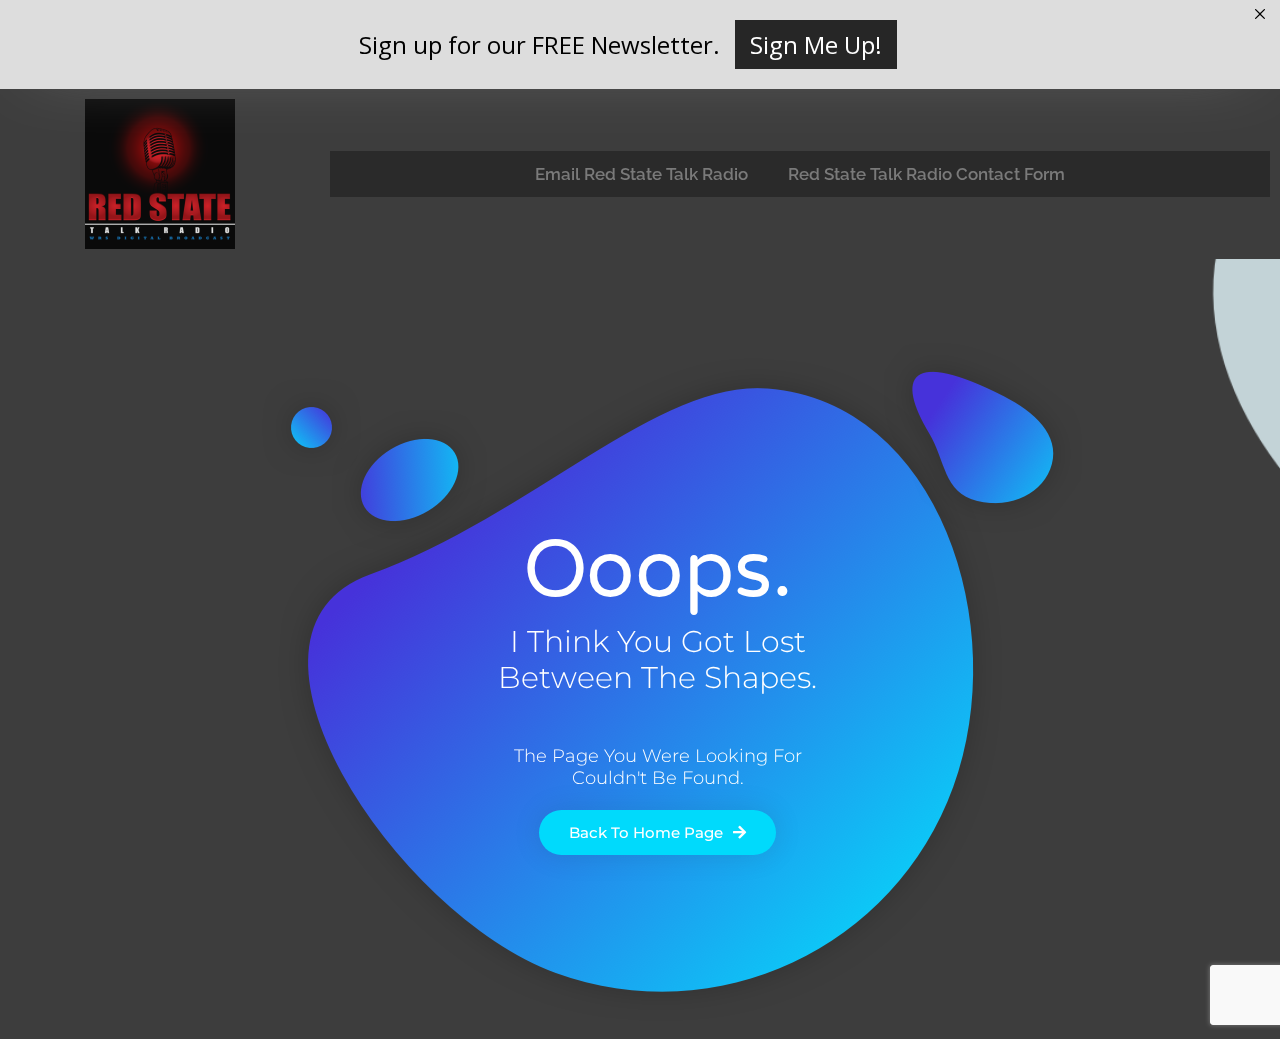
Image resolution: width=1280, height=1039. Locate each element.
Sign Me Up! (816, 44)
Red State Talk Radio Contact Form (926, 174)
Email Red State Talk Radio (641, 174)
